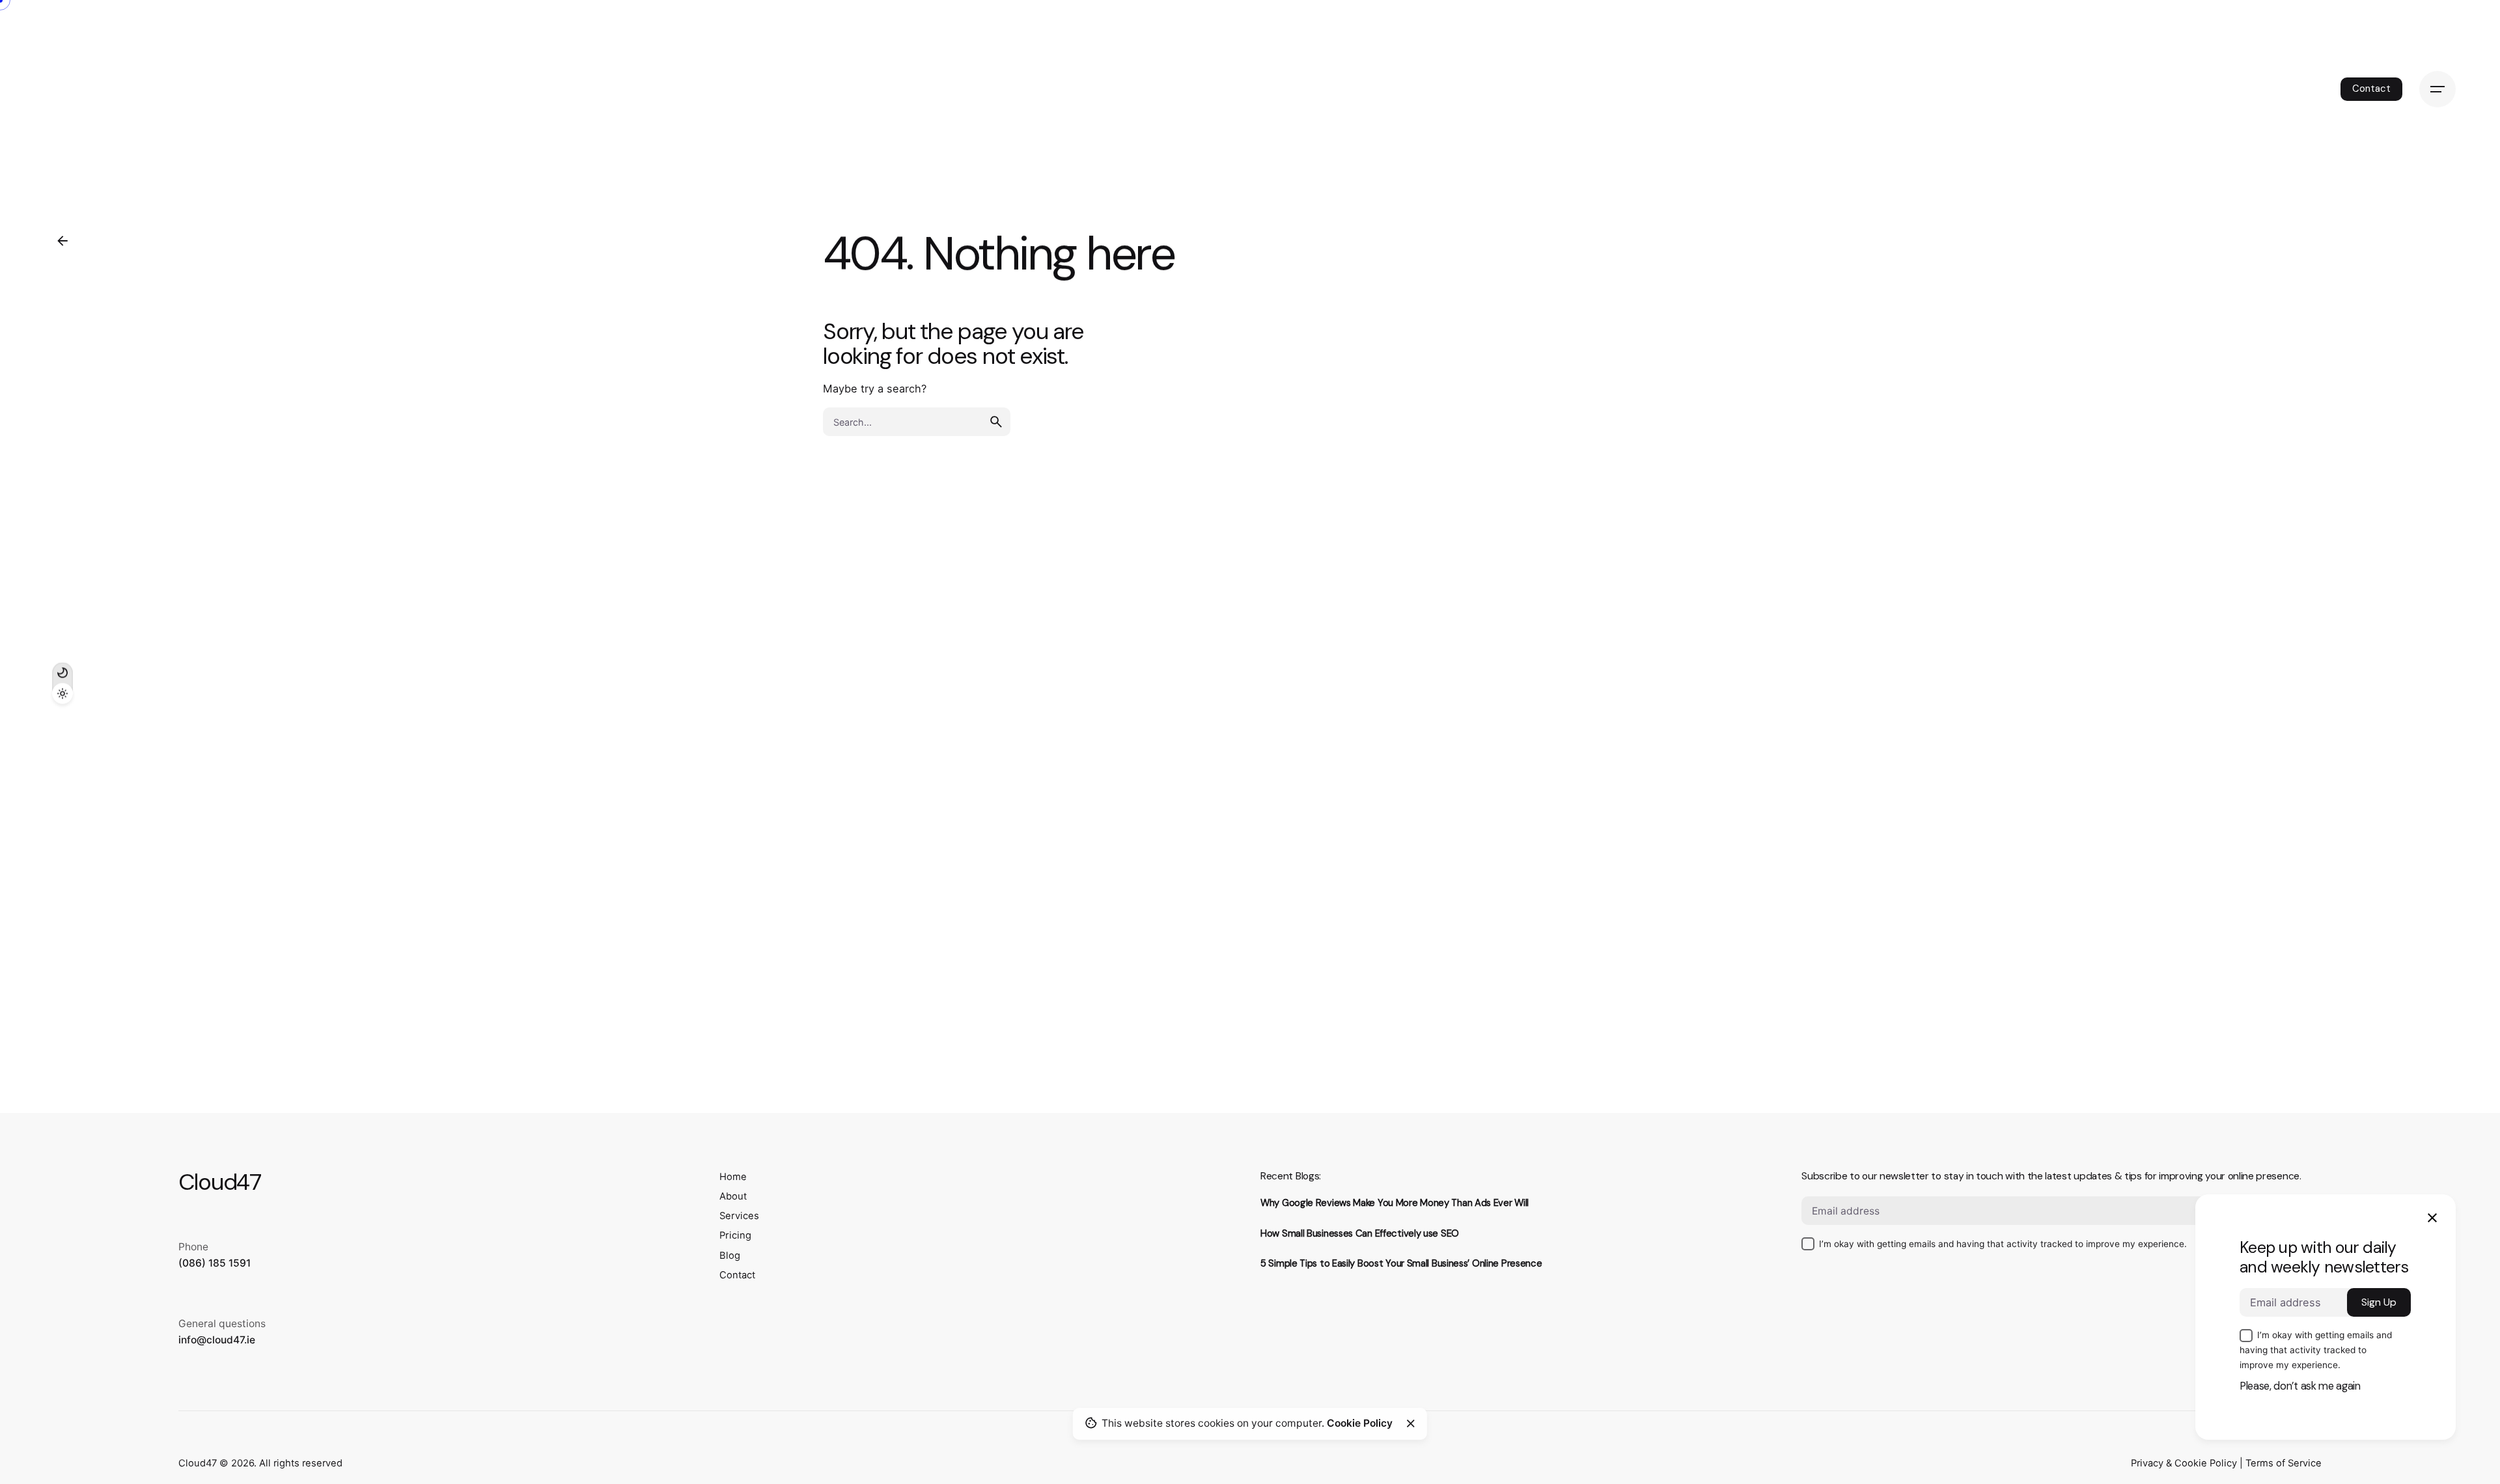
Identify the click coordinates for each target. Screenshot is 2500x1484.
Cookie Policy (1360, 1423)
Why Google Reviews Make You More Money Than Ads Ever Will (1395, 1203)
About (733, 1196)
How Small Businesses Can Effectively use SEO (1360, 1233)
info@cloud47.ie (217, 1340)
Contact (2371, 89)
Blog (730, 1256)
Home (733, 1177)
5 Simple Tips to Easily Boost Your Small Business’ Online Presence (1401, 1263)
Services (739, 1216)
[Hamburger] (2437, 89)
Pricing (735, 1235)
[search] (996, 422)
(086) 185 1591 (215, 1263)
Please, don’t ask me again (2300, 1386)
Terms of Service (2284, 1463)
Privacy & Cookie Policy (2184, 1463)
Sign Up (2379, 1302)
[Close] (1411, 1423)
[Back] (62, 241)
